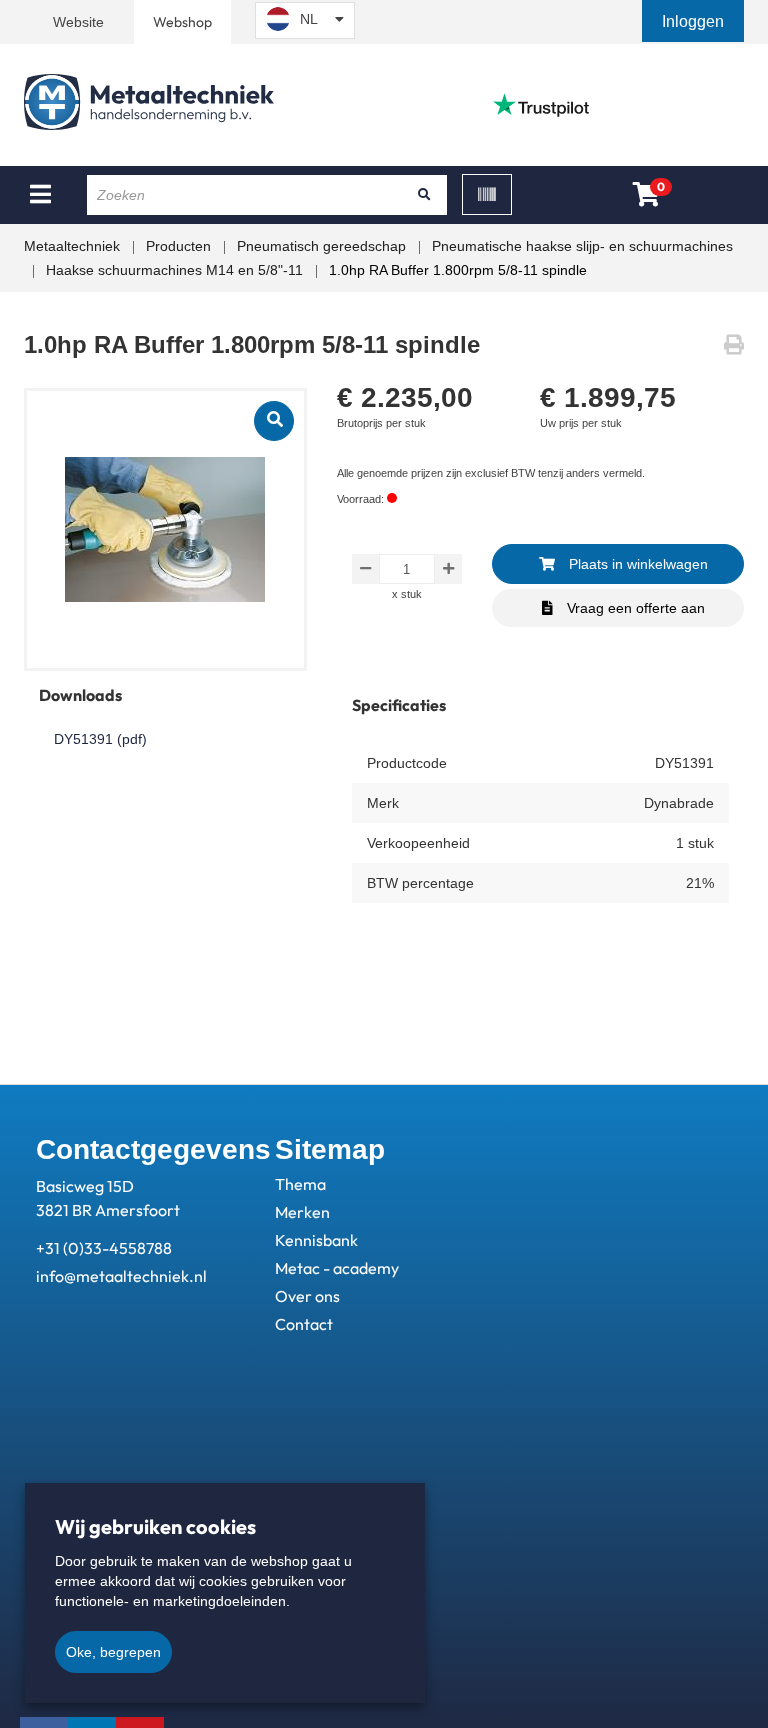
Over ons (307, 1296)
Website (78, 22)
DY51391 (100, 739)
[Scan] (487, 194)
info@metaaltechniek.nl (121, 1276)
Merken (302, 1212)
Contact (304, 1324)
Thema (300, 1184)
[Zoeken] (425, 195)
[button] (695, 21)
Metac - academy (337, 1268)
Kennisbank (316, 1240)
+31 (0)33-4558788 (104, 1248)
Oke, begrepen (113, 1652)
